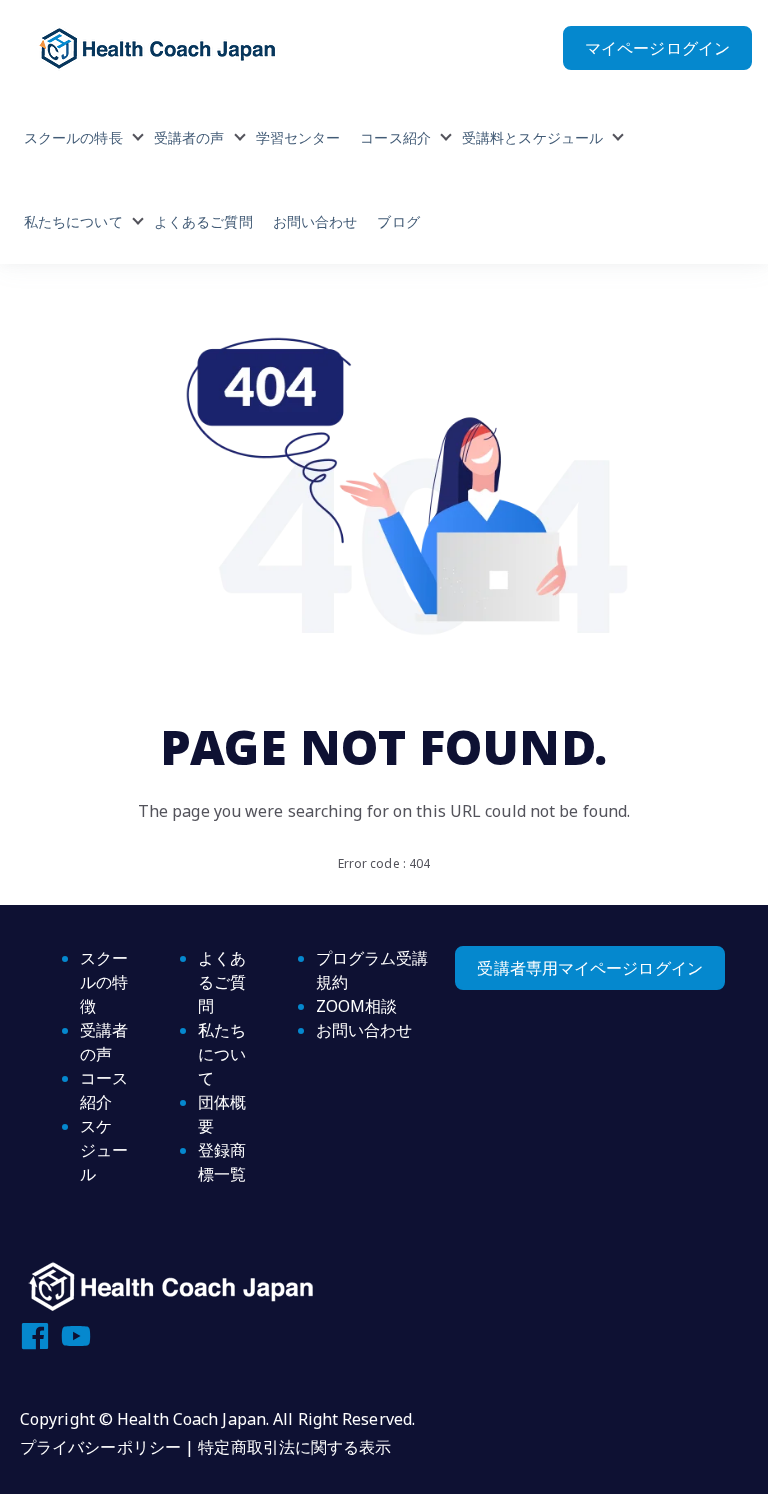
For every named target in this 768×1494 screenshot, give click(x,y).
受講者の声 (189, 137)
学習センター (298, 137)
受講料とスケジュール (532, 137)
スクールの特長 (73, 137)
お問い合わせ (315, 221)
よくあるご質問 (203, 221)
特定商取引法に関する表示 (294, 1447)
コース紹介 (395, 137)
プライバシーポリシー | (109, 1447)
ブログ (398, 221)
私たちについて (73, 221)
